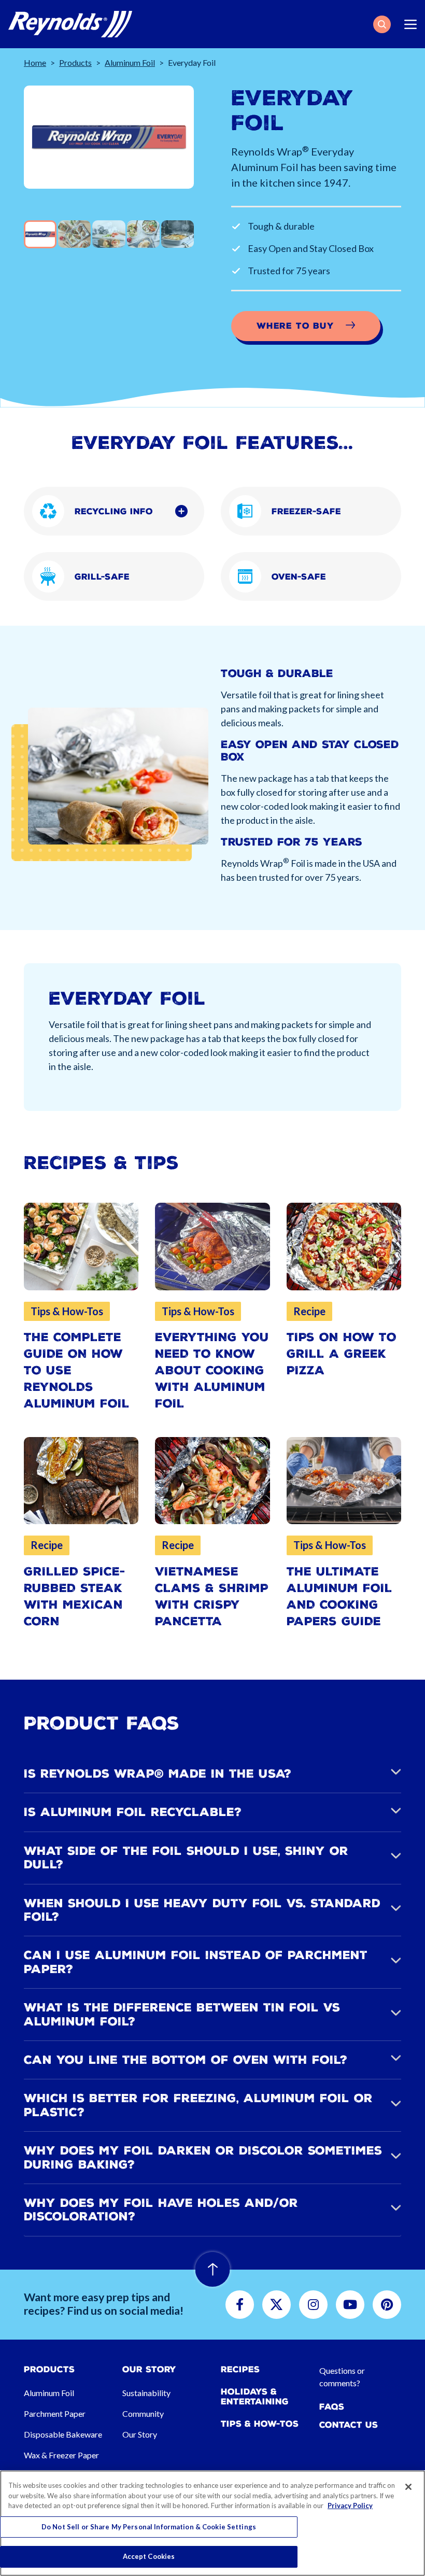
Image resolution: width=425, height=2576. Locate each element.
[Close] (408, 2487)
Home (35, 62)
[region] (212, 2523)
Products (75, 62)
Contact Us (349, 2425)
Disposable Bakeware (63, 2434)
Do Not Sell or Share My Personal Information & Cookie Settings (149, 2527)
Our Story (140, 2434)
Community (143, 2413)
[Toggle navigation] (410, 24)
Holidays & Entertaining (255, 2397)
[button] (382, 24)
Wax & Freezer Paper (61, 2455)
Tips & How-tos (260, 2424)
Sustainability (146, 2393)
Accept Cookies (149, 2556)
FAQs (332, 2407)
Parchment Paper (55, 2413)
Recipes (240, 2369)
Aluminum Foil (130, 62)
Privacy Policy (350, 2505)
